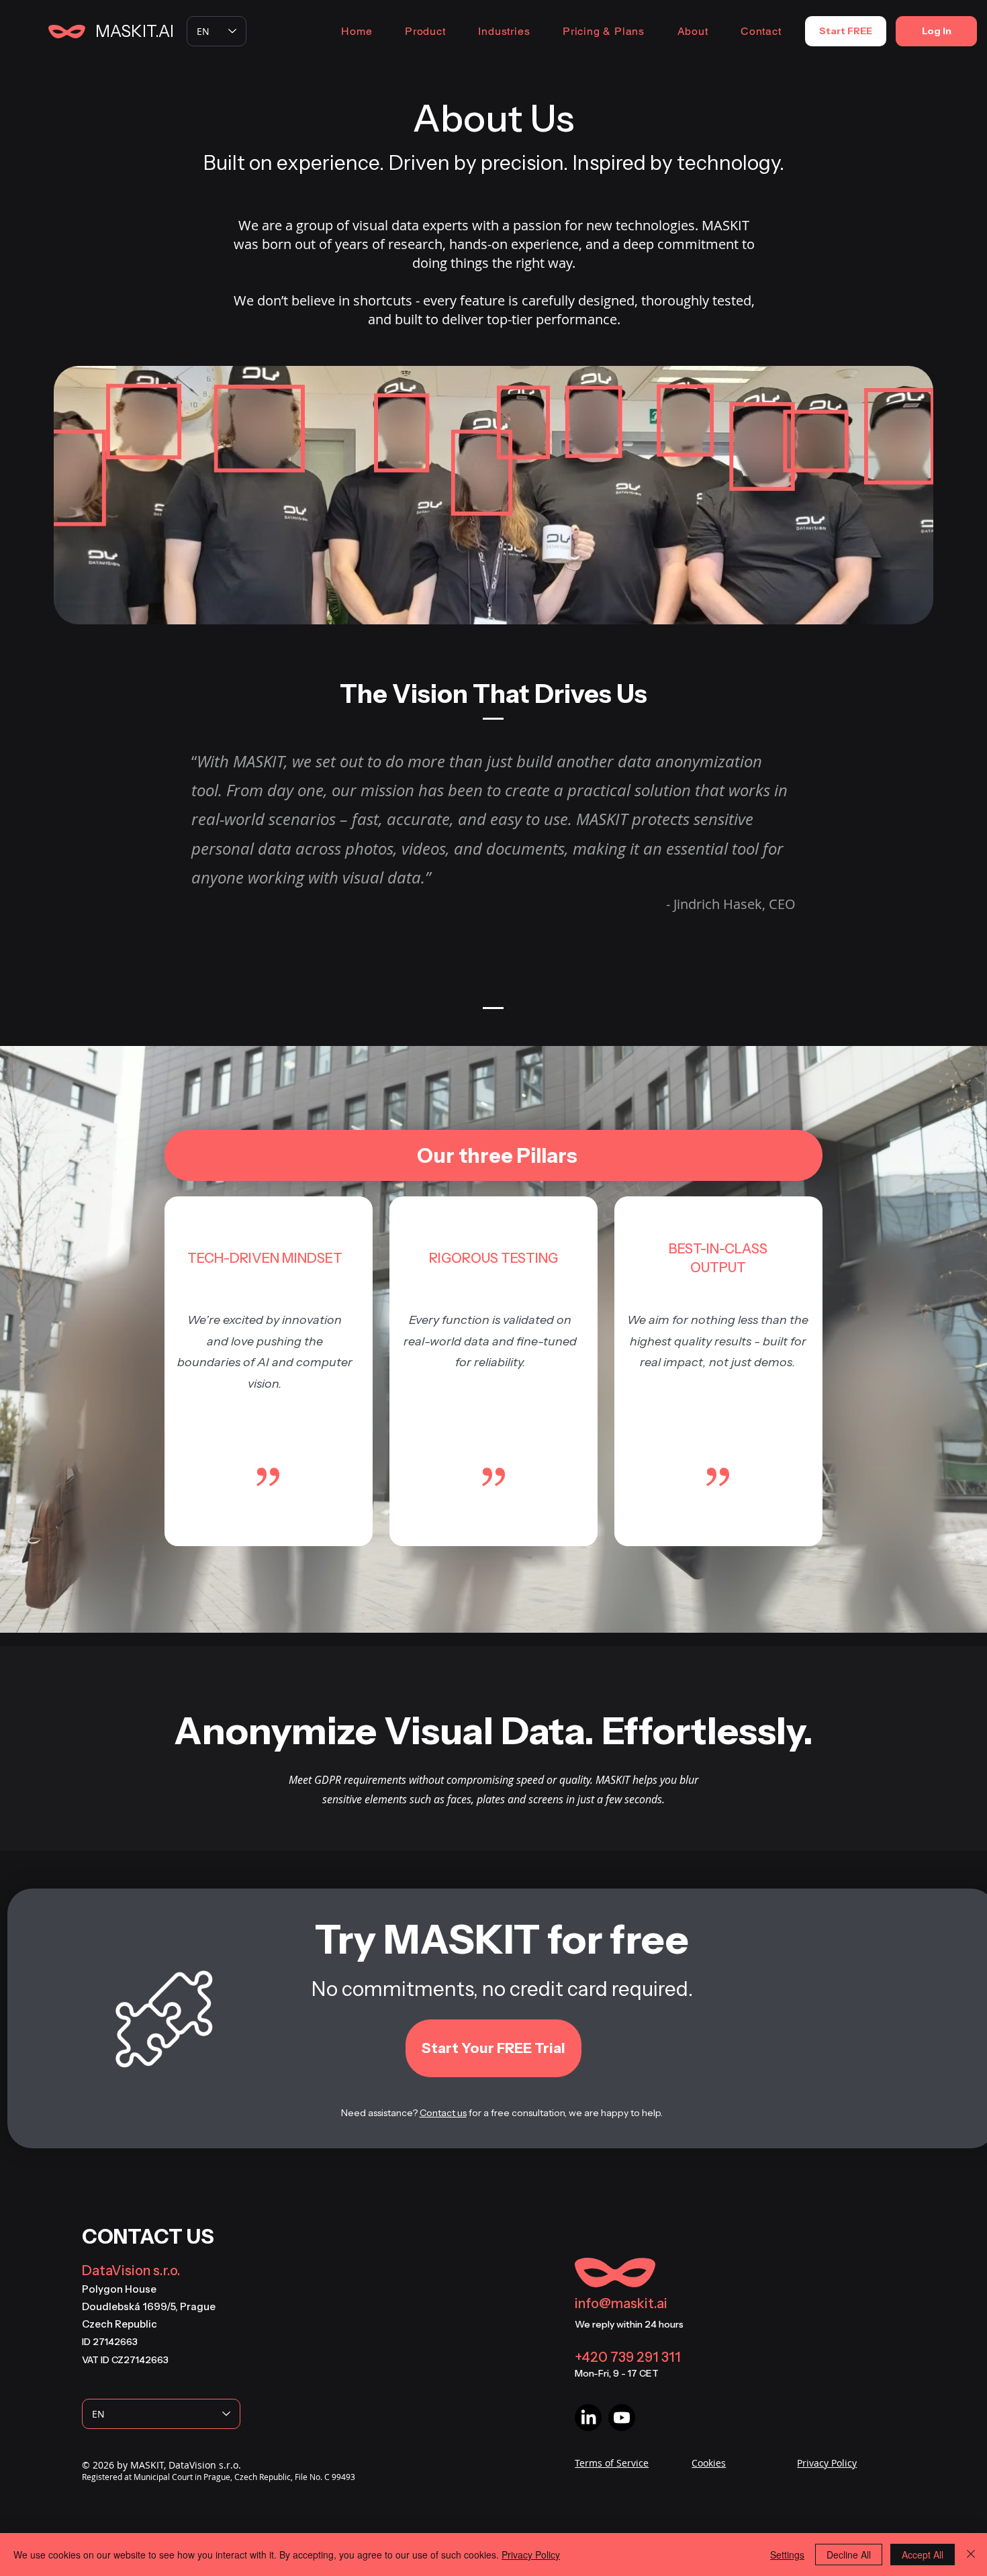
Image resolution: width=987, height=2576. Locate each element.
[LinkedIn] (588, 2418)
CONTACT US (148, 2237)
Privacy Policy (531, 2555)
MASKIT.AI (135, 31)
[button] (425, 31)
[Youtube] (622, 2418)
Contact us (443, 2113)
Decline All (849, 2555)
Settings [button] (787, 2555)
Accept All (923, 2555)
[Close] (971, 2555)
